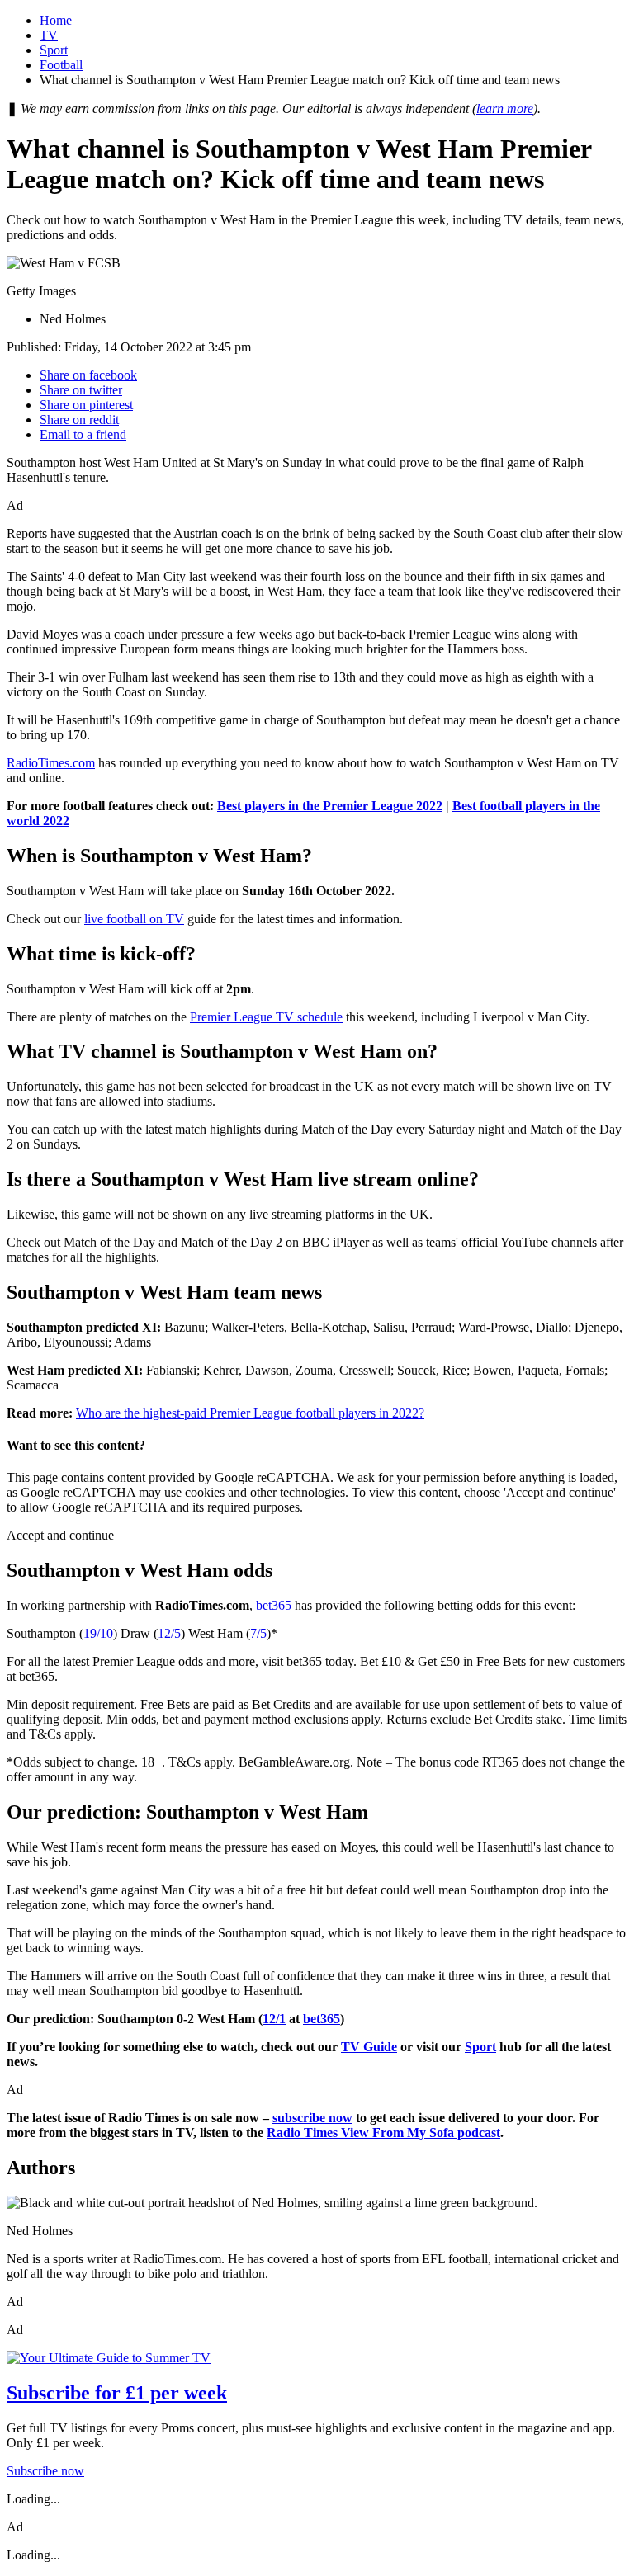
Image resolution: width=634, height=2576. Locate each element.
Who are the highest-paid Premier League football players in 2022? (250, 1413)
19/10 (98, 1633)
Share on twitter (81, 390)
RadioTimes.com (51, 763)
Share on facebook (88, 375)
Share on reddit (79, 420)
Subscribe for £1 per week (117, 2393)
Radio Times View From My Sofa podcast (383, 2133)
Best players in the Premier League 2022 (330, 806)
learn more (505, 109)
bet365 (274, 1605)
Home (56, 20)
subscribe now (312, 2118)
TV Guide (369, 2047)
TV (49, 35)
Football (61, 65)
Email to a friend (83, 434)
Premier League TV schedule (266, 1017)
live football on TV (134, 919)
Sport (54, 50)
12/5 (169, 1633)
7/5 (258, 1633)
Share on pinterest (86, 405)
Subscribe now (45, 2471)
